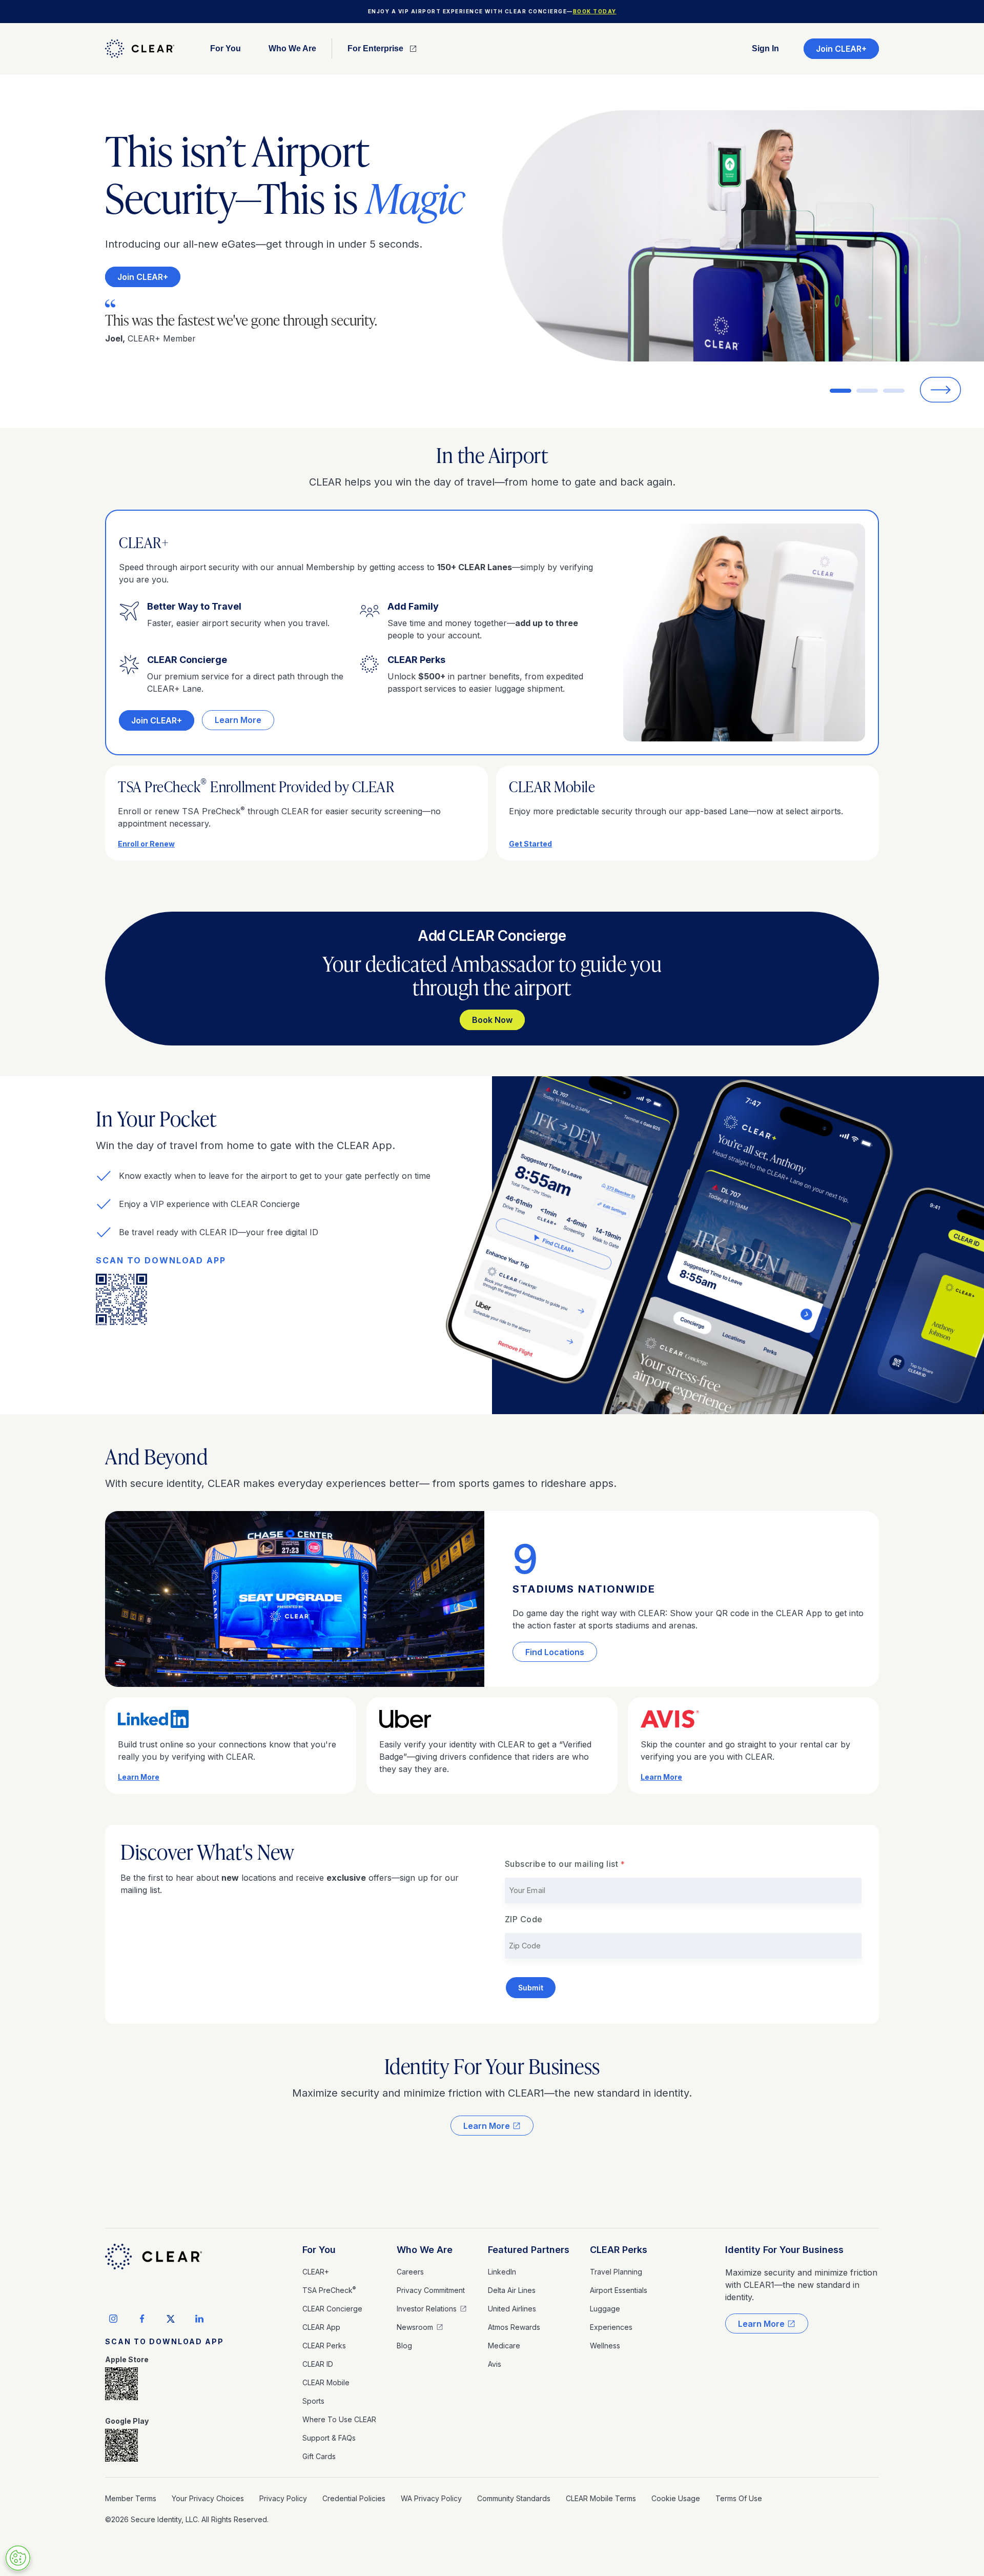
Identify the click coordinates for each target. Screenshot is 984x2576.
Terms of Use (739, 2498)
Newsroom (415, 2327)
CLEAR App (321, 2327)
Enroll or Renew (146, 844)
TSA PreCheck (329, 2290)
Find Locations (555, 1652)
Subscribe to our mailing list (562, 1864)
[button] (225, 48)
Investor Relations (427, 2309)
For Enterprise (375, 49)
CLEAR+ (316, 2272)
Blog (404, 2346)
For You (319, 2250)
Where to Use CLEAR (339, 2419)
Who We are (292, 49)
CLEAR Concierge (332, 2309)
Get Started (530, 844)
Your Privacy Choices (208, 2498)
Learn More (238, 720)
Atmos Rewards (514, 2327)
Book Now (492, 1020)
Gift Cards (319, 2456)
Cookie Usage (676, 2498)
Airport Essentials (619, 2290)
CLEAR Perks (324, 2346)
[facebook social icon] (142, 2319)
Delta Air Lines (512, 2290)
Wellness (605, 2346)
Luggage (605, 2309)
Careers (410, 2272)
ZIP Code (524, 1919)
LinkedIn (502, 2272)
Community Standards (514, 2498)
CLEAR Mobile (326, 2382)
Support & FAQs (329, 2438)
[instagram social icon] (113, 2319)
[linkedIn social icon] (199, 2319)
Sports (313, 2401)
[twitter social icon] (171, 2319)
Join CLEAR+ (841, 49)
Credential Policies (354, 2498)
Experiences (611, 2327)
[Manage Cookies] (18, 2558)
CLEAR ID (318, 2364)
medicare (504, 2346)
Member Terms (131, 2498)
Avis (495, 2364)
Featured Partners (529, 2250)
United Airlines (512, 2309)
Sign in (765, 49)
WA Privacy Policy (431, 2498)
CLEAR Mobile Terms (601, 2498)
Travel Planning (616, 2272)
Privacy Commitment (431, 2290)
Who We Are (425, 2250)
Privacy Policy (283, 2498)
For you (225, 49)
